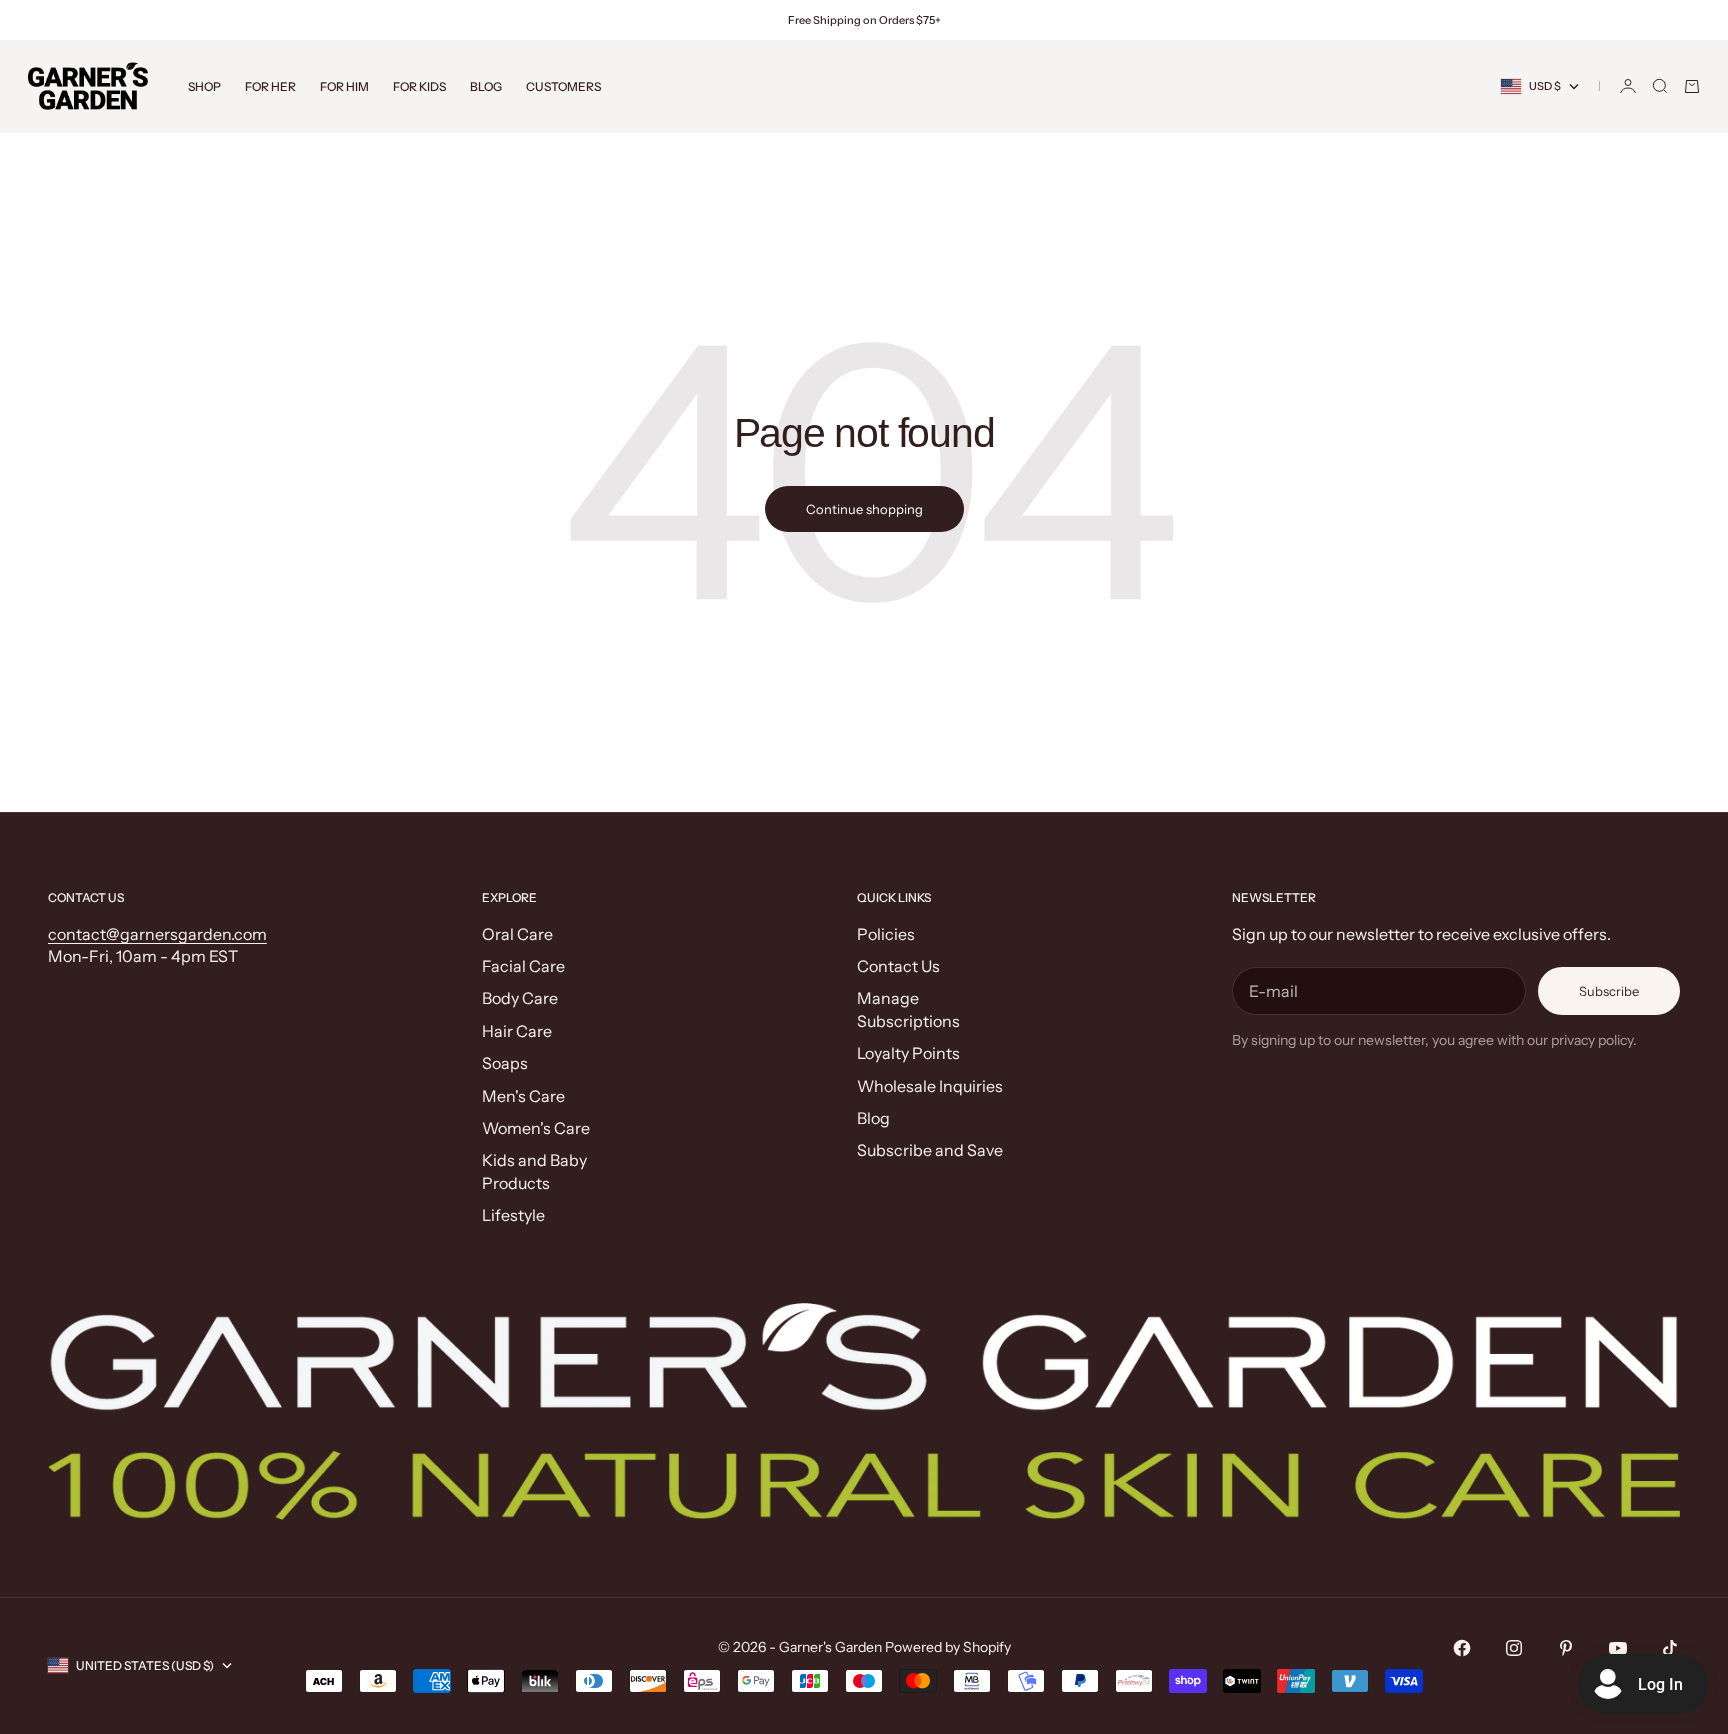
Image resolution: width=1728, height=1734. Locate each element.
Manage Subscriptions (908, 1009)
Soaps (505, 1063)
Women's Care (536, 1128)
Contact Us (898, 966)
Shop (204, 86)
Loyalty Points (908, 1053)
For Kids (419, 86)
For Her (270, 86)
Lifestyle (513, 1215)
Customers (563, 86)
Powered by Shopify (948, 1647)
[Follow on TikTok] (1670, 1648)
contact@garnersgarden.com (157, 934)
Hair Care (517, 1031)
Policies (886, 934)
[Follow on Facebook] (1462, 1648)
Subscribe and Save (930, 1150)
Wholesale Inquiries (930, 1086)
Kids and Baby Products (534, 1171)
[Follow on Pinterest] (1566, 1648)
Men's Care (523, 1096)
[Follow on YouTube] (1618, 1648)
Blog (486, 86)
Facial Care (523, 966)
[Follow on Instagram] (1514, 1648)
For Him (344, 86)
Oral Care (517, 934)
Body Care (520, 998)
